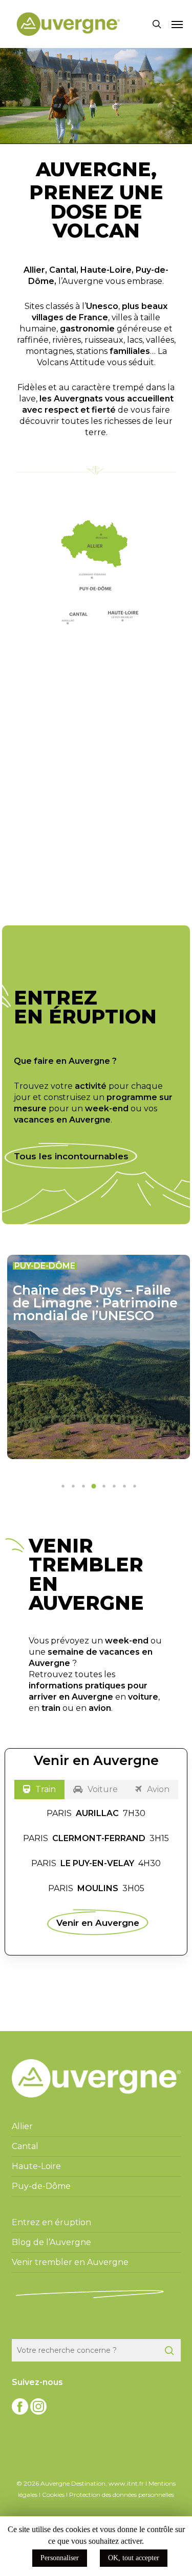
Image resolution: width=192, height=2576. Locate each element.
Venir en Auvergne (98, 1922)
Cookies (53, 2495)
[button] (177, 24)
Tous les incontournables (71, 1156)
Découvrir (87, 862)
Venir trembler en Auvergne (70, 2262)
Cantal (63, 270)
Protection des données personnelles (122, 2495)
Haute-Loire (106, 270)
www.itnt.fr (126, 2483)
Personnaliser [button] (60, 2558)
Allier (34, 270)
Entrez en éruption (51, 2222)
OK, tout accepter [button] (134, 2558)
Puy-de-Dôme (41, 2186)
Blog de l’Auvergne (51, 2242)
